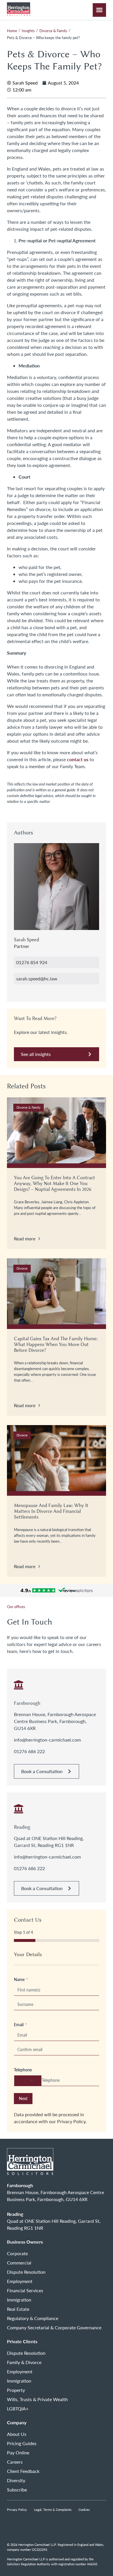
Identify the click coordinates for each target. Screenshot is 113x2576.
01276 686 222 (29, 1751)
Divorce (22, 1268)
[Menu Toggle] (99, 10)
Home (12, 31)
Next (23, 2098)
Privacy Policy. (72, 2121)
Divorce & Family (53, 31)
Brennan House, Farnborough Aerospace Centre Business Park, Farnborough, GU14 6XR (55, 1721)
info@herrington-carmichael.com (47, 1740)
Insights (28, 31)
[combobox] (28, 2081)
